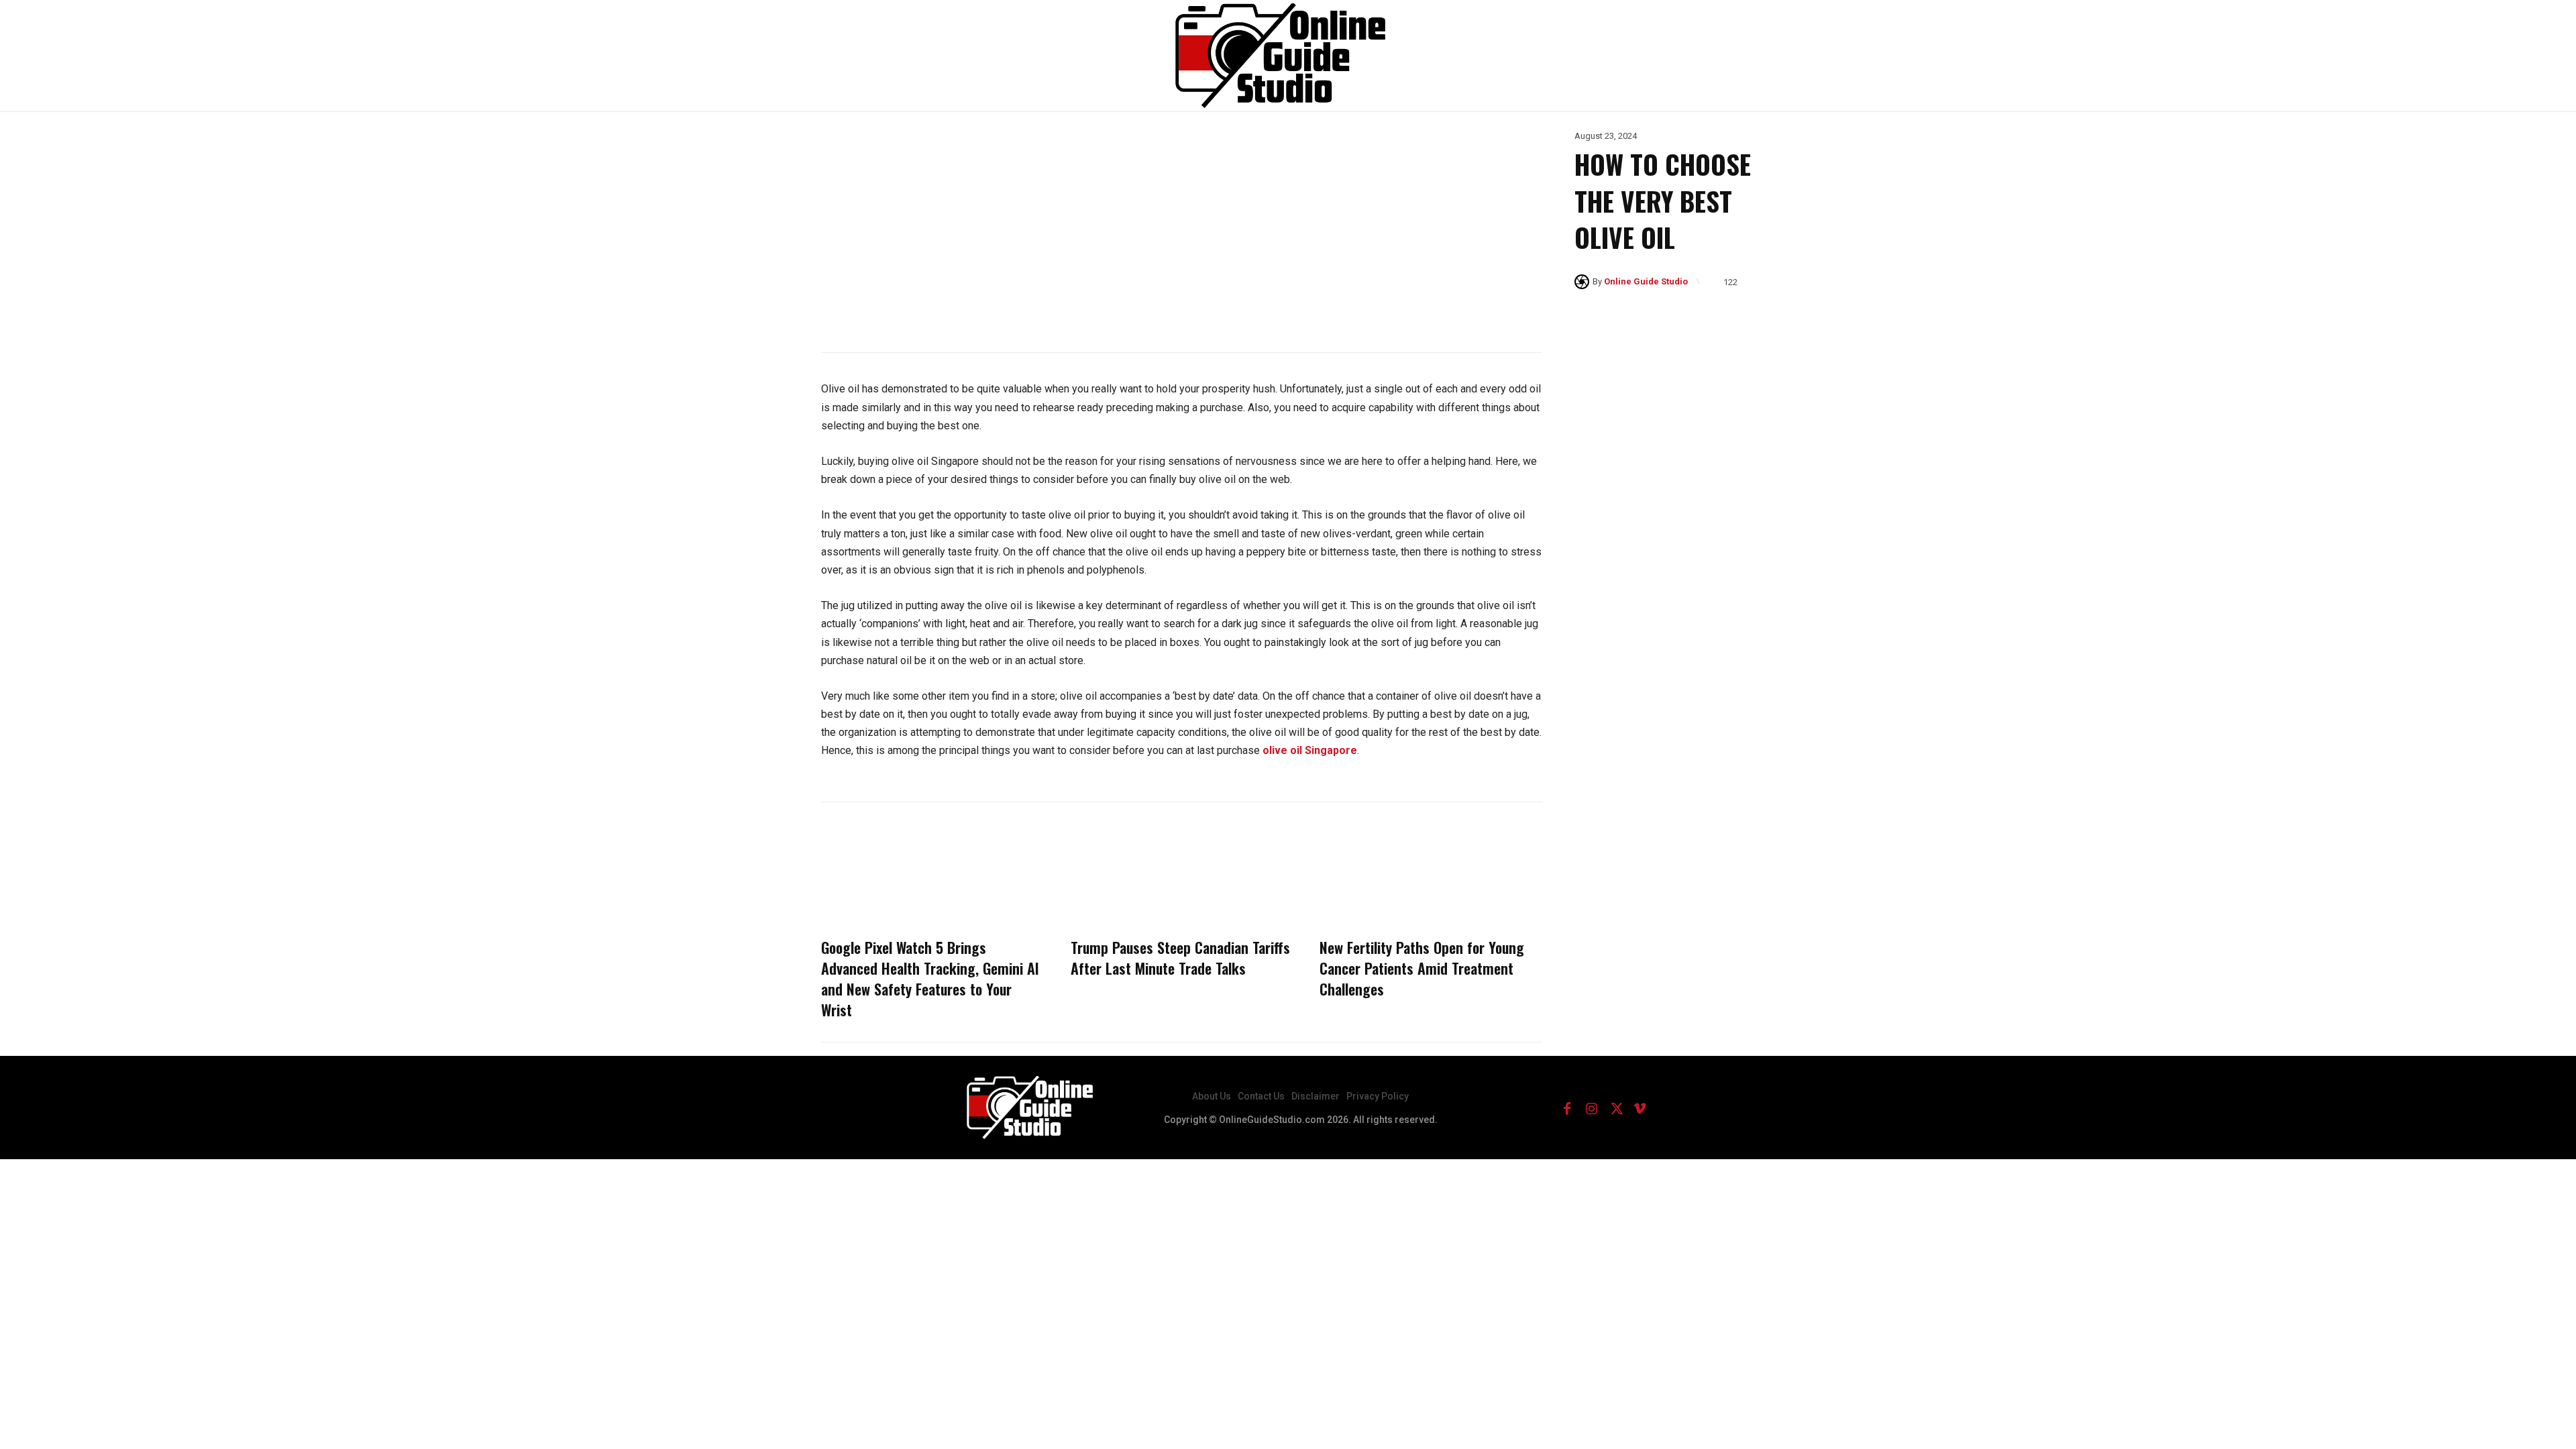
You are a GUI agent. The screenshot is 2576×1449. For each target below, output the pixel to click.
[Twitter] (1615, 1108)
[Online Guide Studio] (1584, 282)
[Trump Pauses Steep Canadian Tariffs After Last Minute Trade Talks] (1182, 873)
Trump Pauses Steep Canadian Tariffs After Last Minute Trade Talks (1180, 958)
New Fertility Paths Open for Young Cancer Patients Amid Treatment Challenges (1422, 968)
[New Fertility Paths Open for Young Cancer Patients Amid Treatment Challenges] (1431, 873)
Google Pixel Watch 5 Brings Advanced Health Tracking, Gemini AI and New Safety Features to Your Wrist (930, 978)
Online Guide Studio (1646, 281)
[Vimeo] (1640, 1108)
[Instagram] (1591, 1108)
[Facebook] (1567, 1108)
